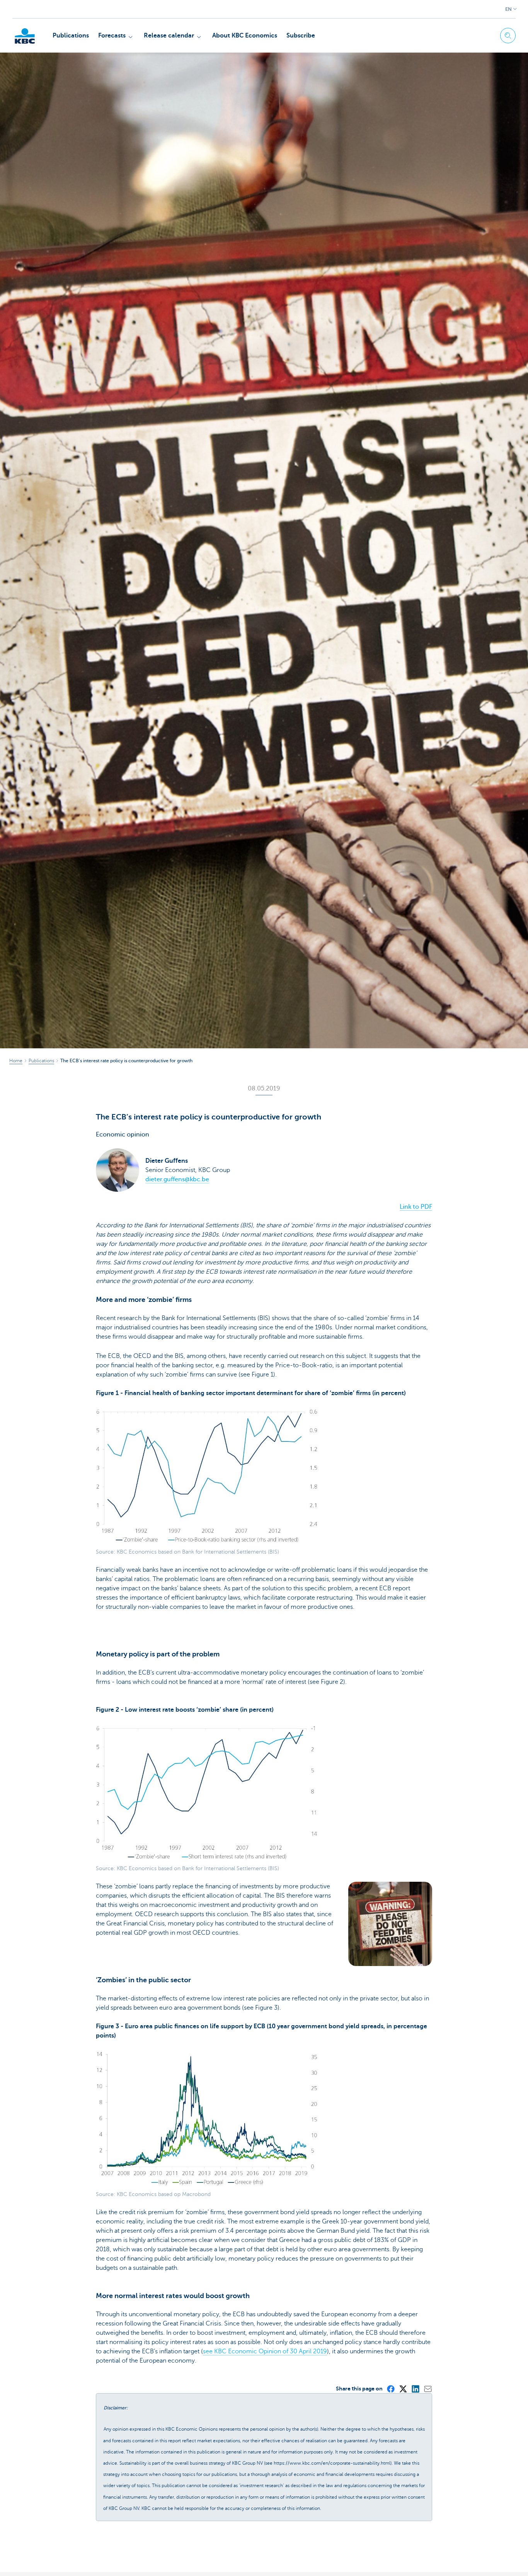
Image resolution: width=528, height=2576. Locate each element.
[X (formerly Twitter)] (403, 2389)
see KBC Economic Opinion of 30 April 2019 (265, 2351)
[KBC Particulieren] (25, 36)
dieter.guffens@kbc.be (177, 1179)
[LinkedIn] (415, 2389)
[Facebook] (390, 2389)
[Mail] (428, 2389)
